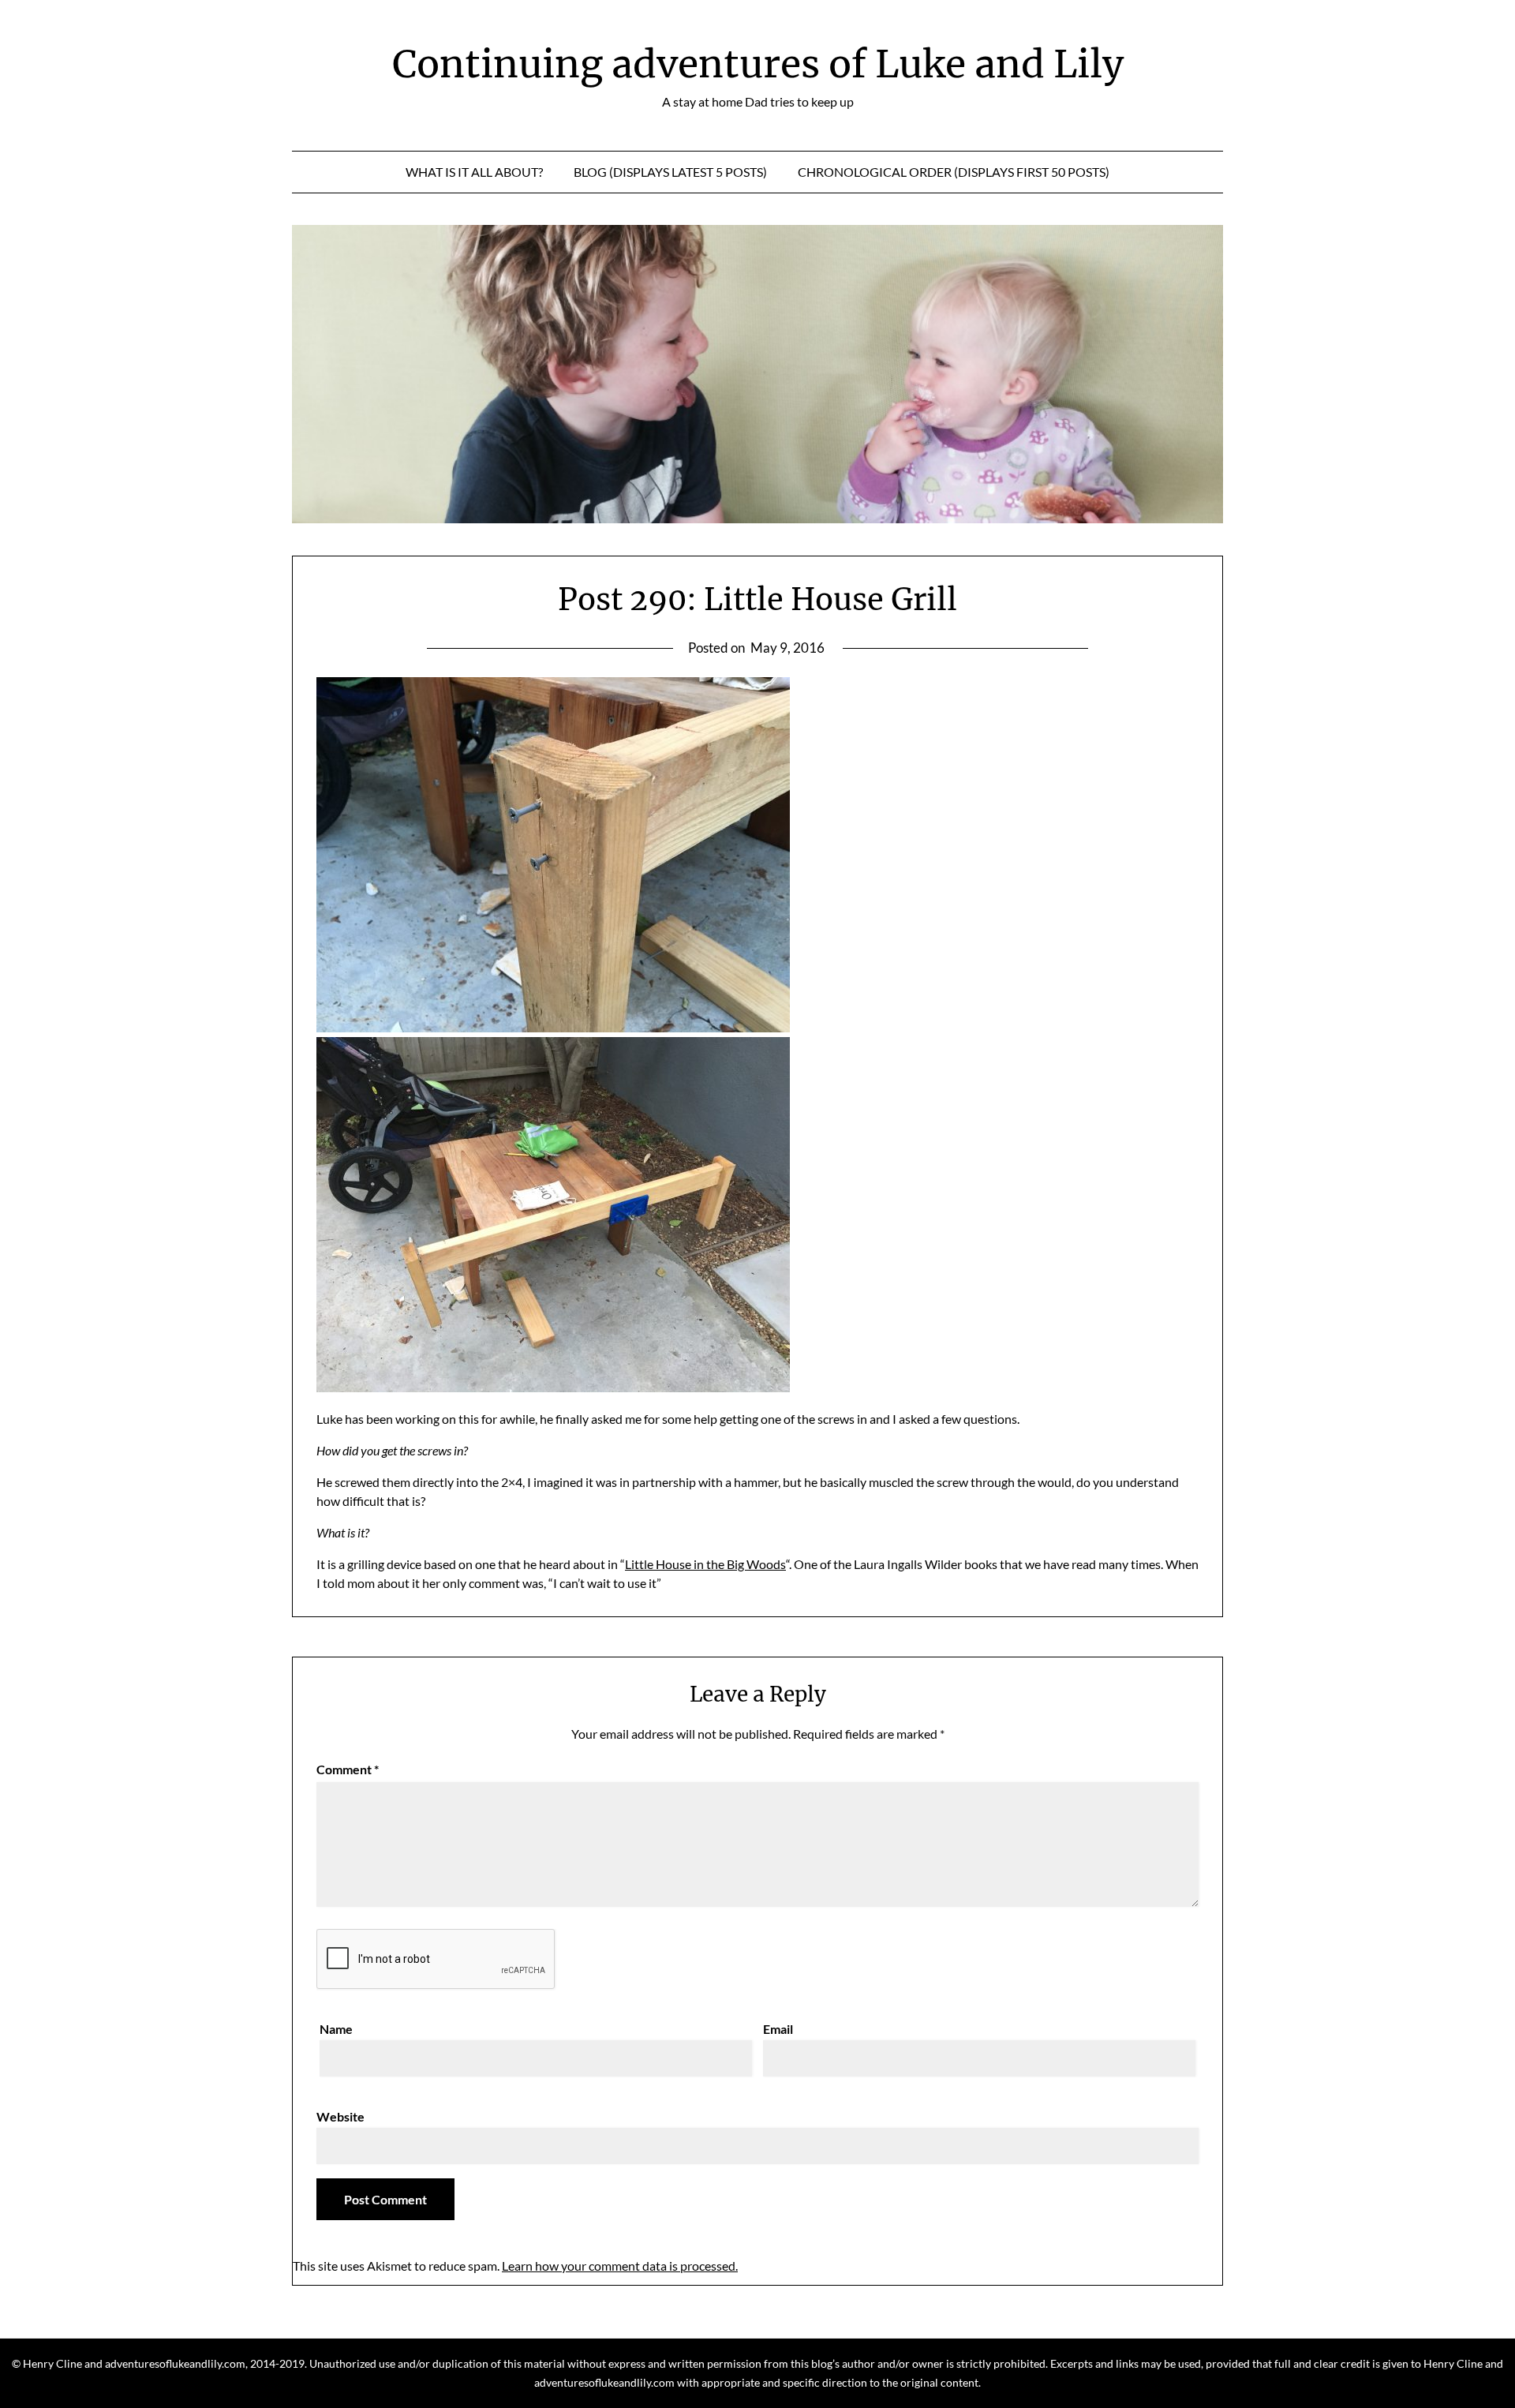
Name (336, 2029)
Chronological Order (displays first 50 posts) (954, 172)
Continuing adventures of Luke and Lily (758, 64)
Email (778, 2029)
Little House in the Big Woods (705, 1564)
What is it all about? (474, 172)
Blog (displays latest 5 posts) (670, 172)
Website (340, 2116)
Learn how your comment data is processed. (620, 2266)
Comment (348, 1769)
